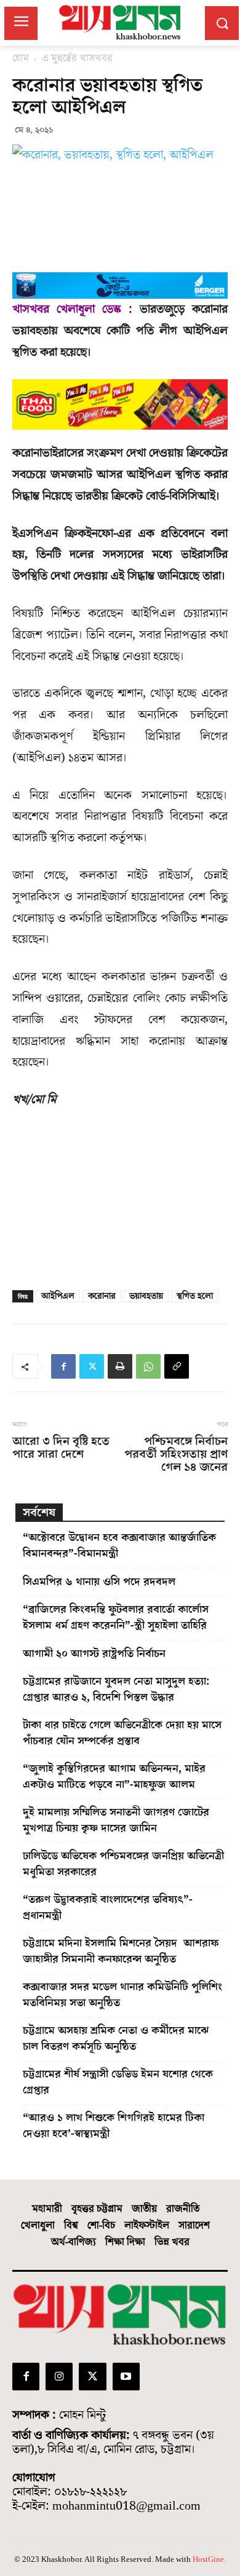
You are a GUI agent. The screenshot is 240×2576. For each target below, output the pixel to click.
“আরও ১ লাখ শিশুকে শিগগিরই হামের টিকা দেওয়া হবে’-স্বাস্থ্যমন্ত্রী (114, 2126)
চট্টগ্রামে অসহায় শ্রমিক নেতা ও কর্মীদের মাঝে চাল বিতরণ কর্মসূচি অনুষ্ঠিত (116, 2038)
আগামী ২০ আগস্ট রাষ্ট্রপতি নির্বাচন (94, 1654)
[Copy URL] (177, 1366)
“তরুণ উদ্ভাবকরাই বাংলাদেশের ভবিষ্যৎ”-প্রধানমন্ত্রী (108, 1908)
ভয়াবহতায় (146, 1296)
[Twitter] (92, 1366)
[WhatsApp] (148, 1366)
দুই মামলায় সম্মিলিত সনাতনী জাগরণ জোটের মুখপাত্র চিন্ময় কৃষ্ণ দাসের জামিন (116, 1820)
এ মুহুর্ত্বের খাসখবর (77, 58)
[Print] (120, 1366)
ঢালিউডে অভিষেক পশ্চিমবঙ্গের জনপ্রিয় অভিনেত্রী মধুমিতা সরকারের (123, 1864)
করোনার (102, 1296)
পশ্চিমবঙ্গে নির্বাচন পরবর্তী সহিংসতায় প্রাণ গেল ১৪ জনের (176, 1455)
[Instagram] (59, 2376)
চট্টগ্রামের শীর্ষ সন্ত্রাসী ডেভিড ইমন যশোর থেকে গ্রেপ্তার (118, 2082)
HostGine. (209, 2559)
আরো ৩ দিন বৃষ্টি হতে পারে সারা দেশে (61, 1448)
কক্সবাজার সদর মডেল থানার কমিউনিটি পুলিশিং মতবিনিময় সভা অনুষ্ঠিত (122, 1995)
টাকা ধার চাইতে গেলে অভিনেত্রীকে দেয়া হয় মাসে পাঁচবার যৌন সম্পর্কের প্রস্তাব (122, 1733)
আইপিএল (58, 1296)
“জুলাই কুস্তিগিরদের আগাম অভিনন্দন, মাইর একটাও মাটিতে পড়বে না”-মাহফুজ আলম (114, 1777)
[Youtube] (126, 2376)
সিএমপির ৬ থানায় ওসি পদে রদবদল (99, 1582)
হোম (21, 58)
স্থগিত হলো (195, 1296)
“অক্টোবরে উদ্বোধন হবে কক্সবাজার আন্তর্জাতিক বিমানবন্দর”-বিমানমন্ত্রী (119, 1546)
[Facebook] (63, 1366)
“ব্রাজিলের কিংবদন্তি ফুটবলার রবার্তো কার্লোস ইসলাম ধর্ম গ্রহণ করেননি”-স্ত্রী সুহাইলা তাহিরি (116, 1617)
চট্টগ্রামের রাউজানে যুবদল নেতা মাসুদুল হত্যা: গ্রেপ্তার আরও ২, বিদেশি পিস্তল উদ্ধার (116, 1689)
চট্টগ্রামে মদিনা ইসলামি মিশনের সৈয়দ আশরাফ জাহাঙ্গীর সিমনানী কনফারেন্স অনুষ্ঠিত (121, 1951)
